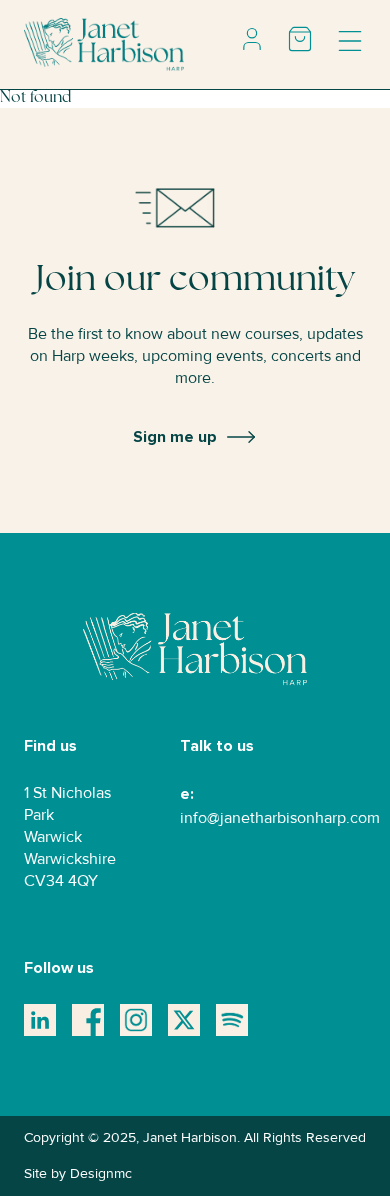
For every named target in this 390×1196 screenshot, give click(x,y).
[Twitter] (184, 1020)
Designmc (101, 1173)
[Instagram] (136, 1020)
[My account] (252, 39)
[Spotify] (232, 1020)
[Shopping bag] (300, 39)
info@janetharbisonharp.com (280, 818)
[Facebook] (88, 1020)
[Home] (104, 44)
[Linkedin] (40, 1020)
